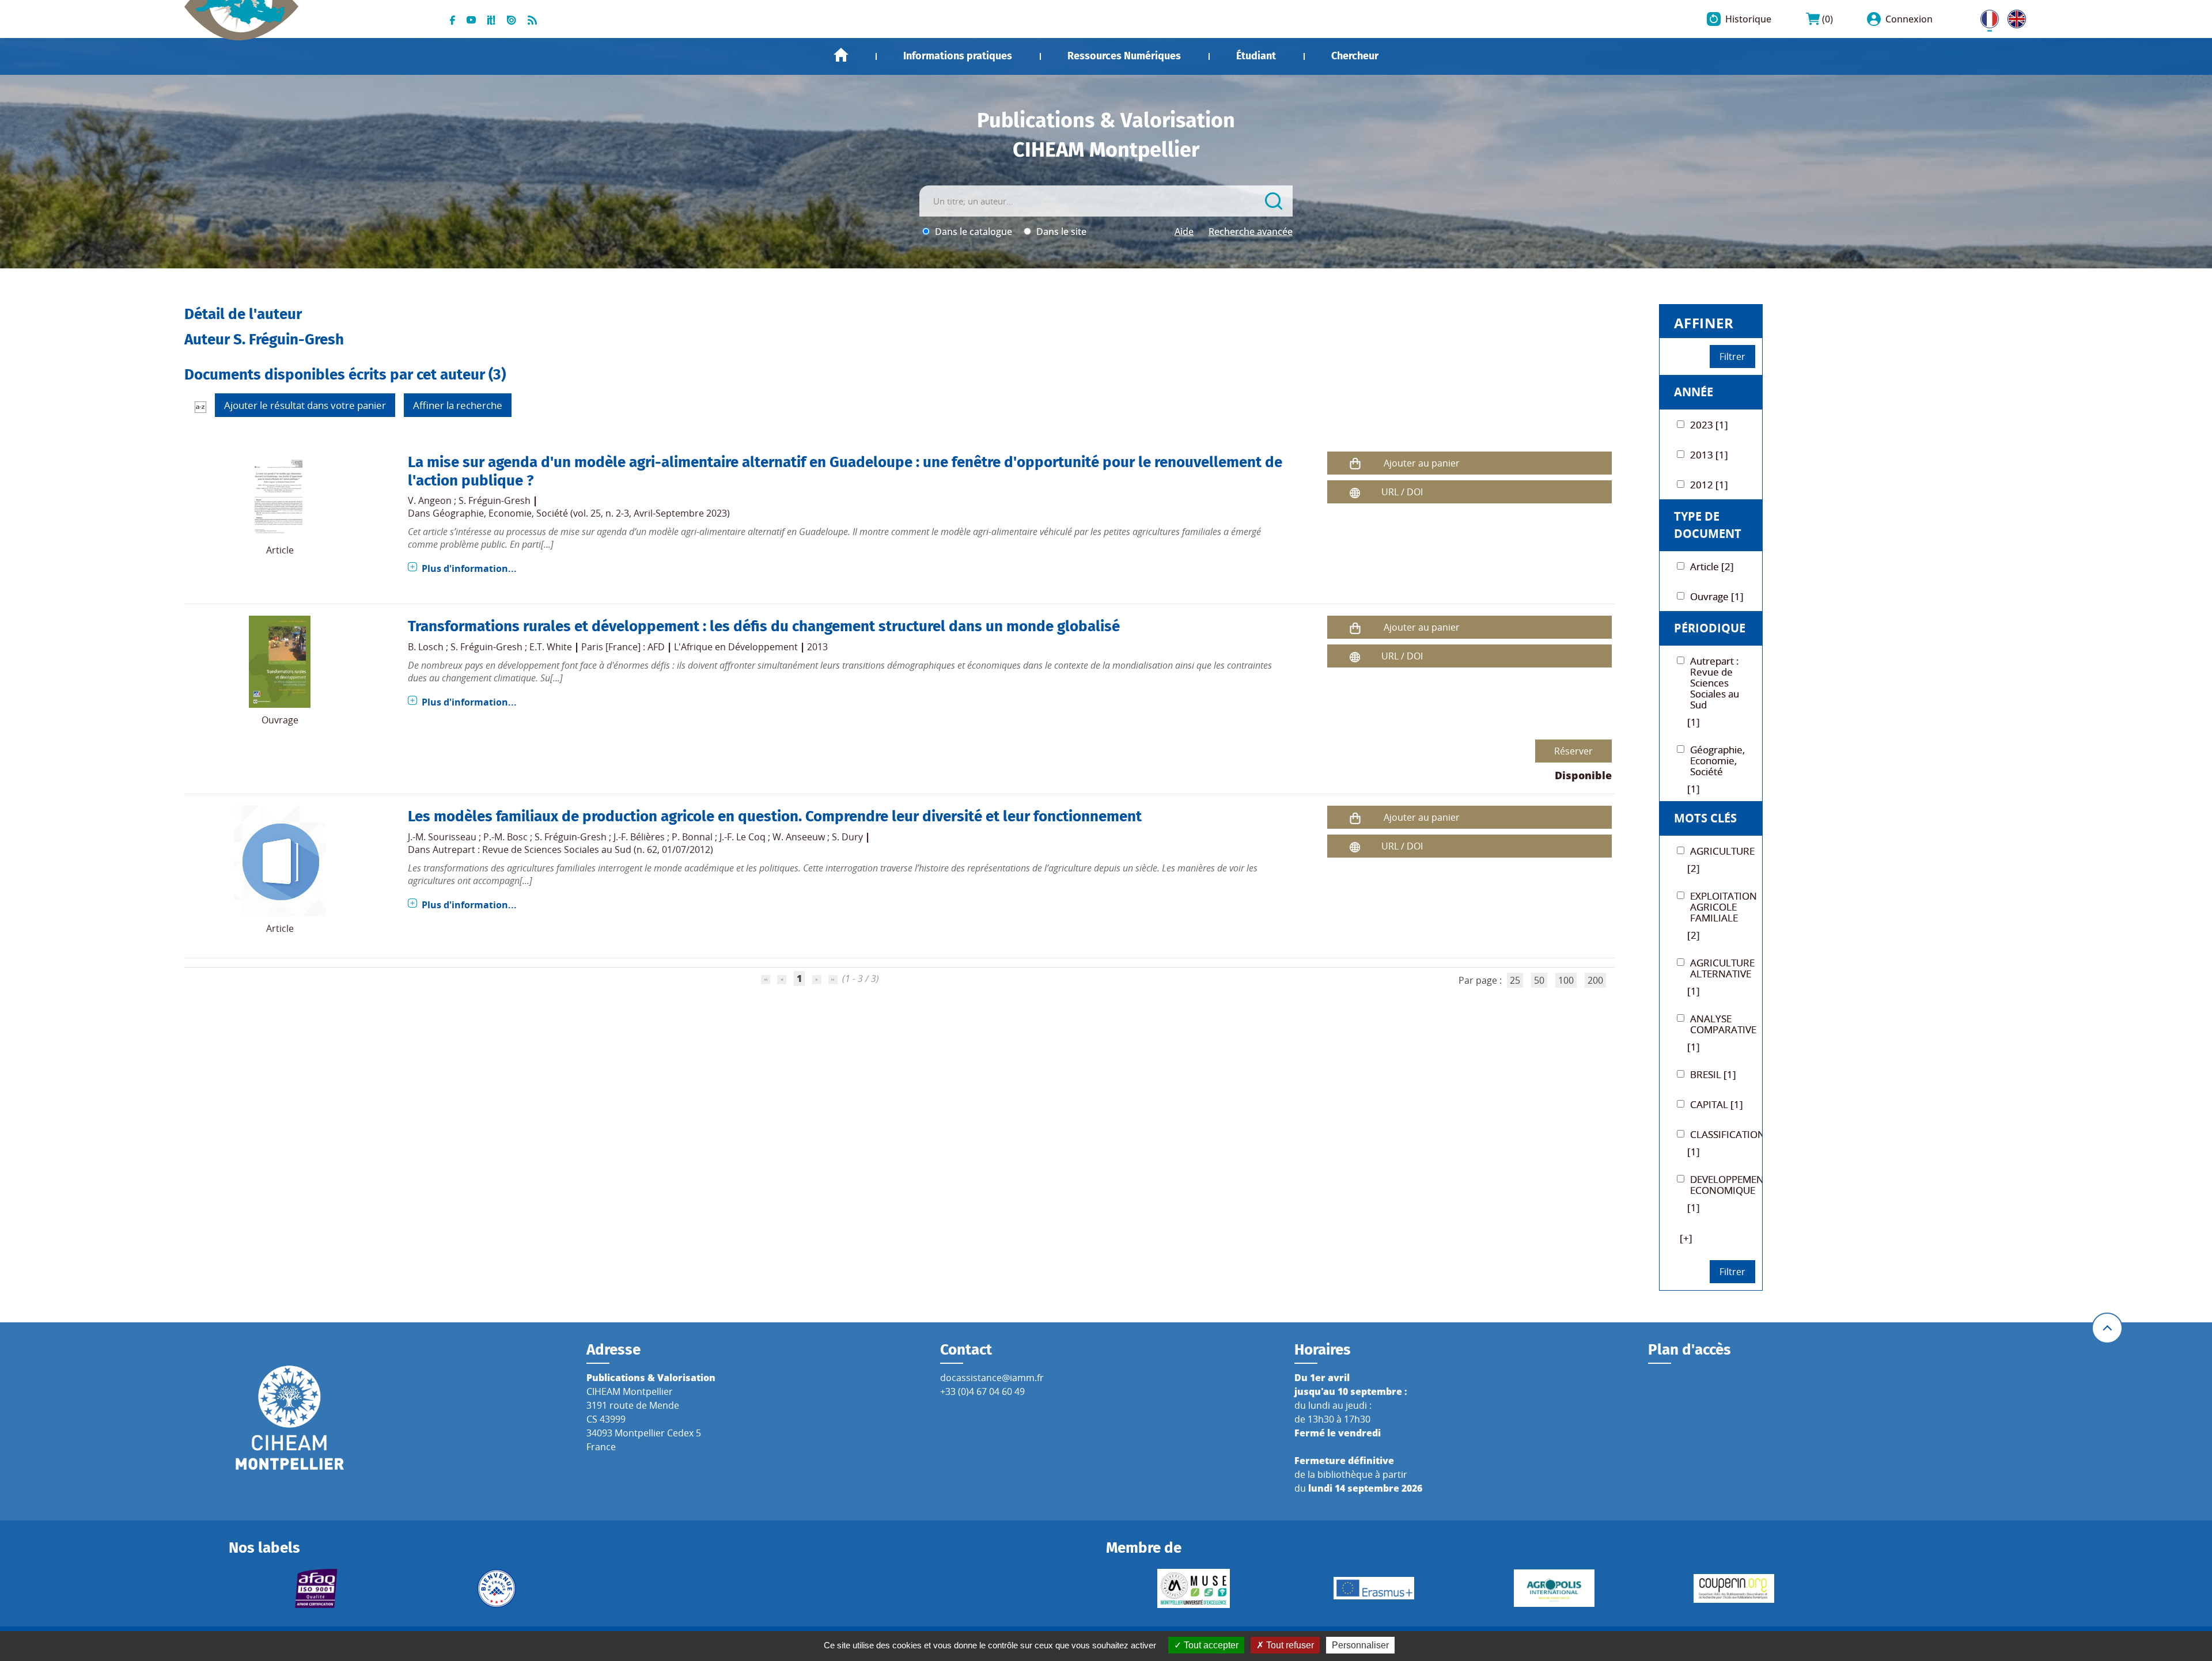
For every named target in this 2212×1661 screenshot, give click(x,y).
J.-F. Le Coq (743, 837)
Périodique (1710, 628)
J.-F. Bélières (639, 837)
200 (1595, 980)
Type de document (1708, 525)
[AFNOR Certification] (317, 1588)
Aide (1184, 232)
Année (1694, 392)
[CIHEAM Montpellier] (290, 1417)
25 (1515, 980)
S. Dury (847, 837)
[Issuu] (512, 19)
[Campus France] (496, 1588)
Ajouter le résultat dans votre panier (305, 405)
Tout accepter (1210, 1645)
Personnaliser (1360, 1645)
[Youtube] (471, 19)
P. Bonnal (692, 837)
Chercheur (1355, 56)
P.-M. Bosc (505, 837)
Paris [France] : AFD (623, 647)
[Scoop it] (491, 19)
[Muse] (1194, 1588)
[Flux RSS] (532, 19)
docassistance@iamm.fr (992, 1378)
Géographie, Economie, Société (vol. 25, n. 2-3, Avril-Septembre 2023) (581, 513)
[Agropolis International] (1554, 1588)
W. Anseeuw (799, 837)
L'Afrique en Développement (736, 647)
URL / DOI (1402, 492)
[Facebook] (452, 19)
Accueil (841, 55)
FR (1986, 17)
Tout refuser (1289, 1645)
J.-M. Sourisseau (442, 837)
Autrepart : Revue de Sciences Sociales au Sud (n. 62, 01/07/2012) (573, 850)
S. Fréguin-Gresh (495, 500)
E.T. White (551, 647)
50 (1539, 980)
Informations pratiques (958, 56)
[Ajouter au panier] (1355, 463)
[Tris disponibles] (200, 407)
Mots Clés (1705, 818)
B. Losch (426, 647)
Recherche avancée (1251, 232)
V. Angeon (430, 500)
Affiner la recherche (458, 405)
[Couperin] (1734, 1588)
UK (2014, 17)
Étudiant (1256, 56)
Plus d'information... (469, 568)
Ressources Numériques (1124, 56)
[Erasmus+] (1374, 1588)
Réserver (1573, 751)
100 (1566, 980)
